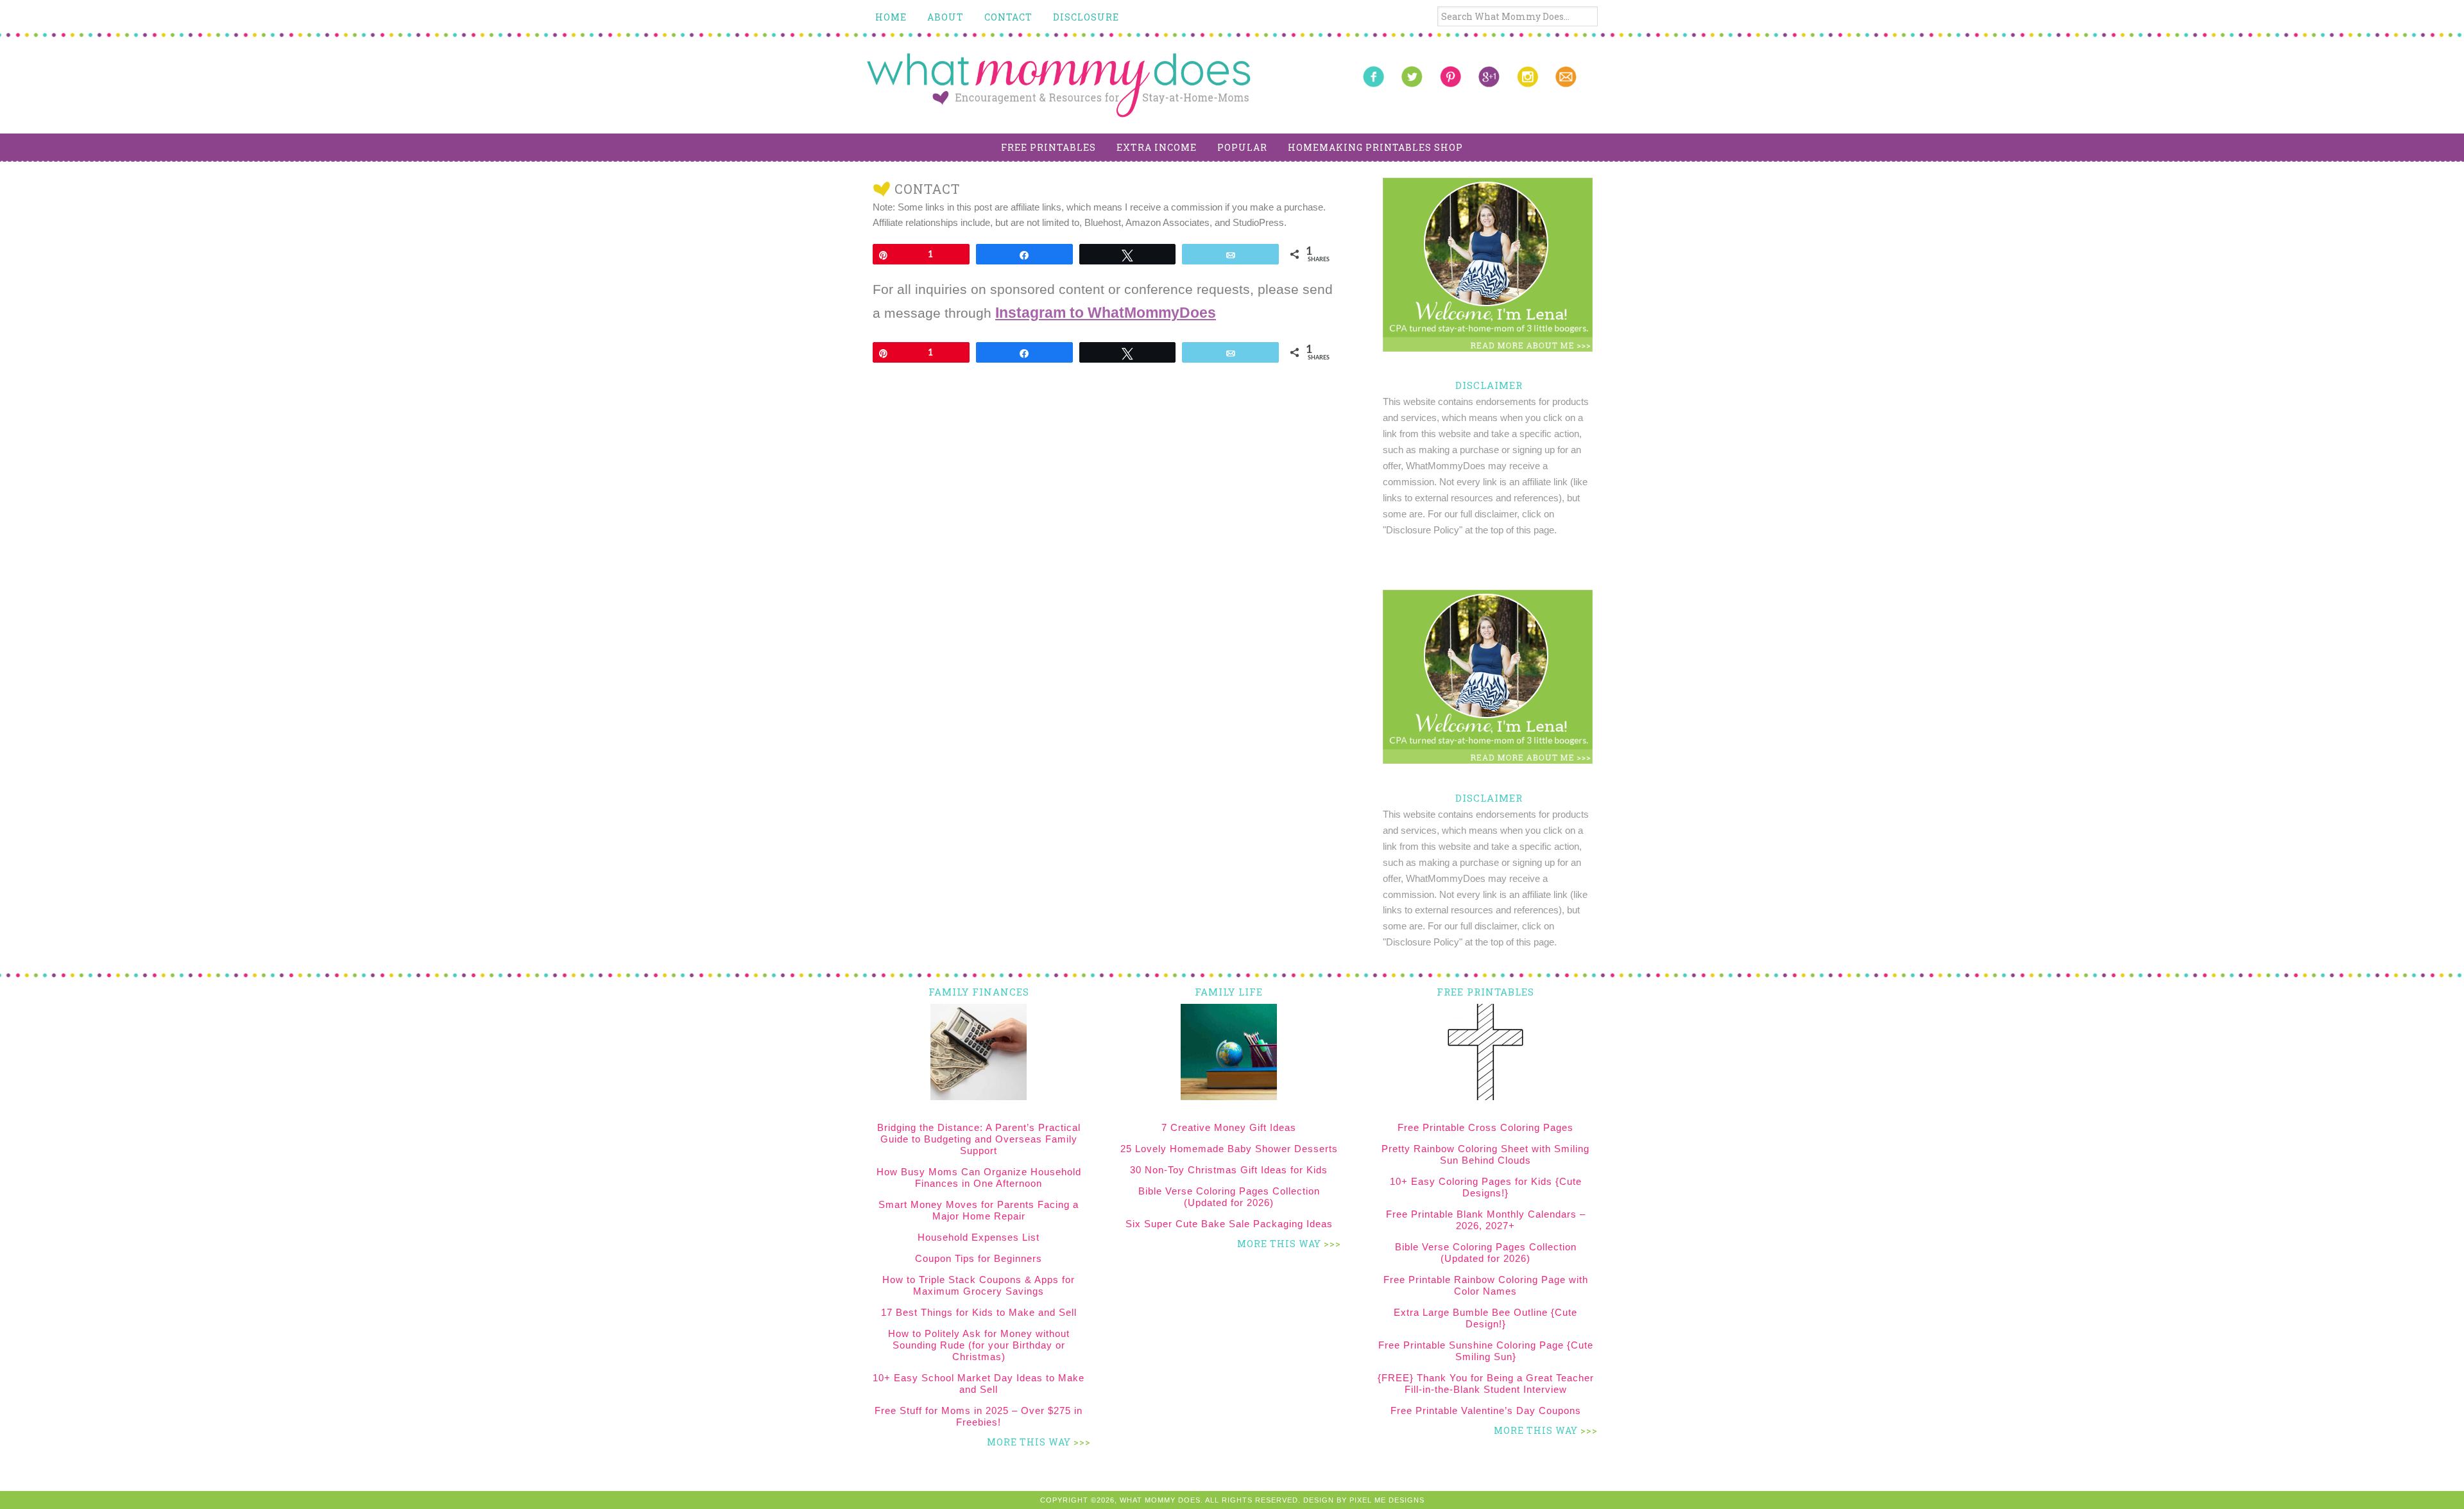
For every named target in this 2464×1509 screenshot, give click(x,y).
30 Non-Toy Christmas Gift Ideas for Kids (1229, 1170)
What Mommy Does (1059, 85)
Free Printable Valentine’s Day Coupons (1486, 1410)
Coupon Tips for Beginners (979, 1258)
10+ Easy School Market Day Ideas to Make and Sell (979, 1384)
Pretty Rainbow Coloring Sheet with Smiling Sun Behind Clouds (1485, 1154)
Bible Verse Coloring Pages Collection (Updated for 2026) (1229, 1197)
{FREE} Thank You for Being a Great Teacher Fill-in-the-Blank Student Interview (1486, 1384)
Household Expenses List (979, 1237)
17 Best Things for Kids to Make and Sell (979, 1312)
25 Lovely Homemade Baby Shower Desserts (1229, 1149)
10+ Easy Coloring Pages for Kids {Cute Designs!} (1486, 1187)
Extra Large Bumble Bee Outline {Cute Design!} (1485, 1318)
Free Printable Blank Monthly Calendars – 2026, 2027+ (1486, 1220)
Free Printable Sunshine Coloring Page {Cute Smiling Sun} (1486, 1351)
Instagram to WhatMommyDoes (1106, 313)
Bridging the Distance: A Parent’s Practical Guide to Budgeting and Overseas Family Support (979, 1139)
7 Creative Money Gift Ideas (1229, 1127)
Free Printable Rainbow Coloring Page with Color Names (1486, 1285)
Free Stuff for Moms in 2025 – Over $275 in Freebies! (979, 1416)
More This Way (1029, 1442)
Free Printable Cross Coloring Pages (1485, 1127)
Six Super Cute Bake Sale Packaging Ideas (1229, 1224)
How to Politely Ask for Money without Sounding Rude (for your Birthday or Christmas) (979, 1345)
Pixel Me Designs (1387, 1500)
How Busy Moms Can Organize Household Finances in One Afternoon (979, 1177)
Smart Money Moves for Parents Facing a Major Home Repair (979, 1210)
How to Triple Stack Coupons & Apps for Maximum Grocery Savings (979, 1285)
